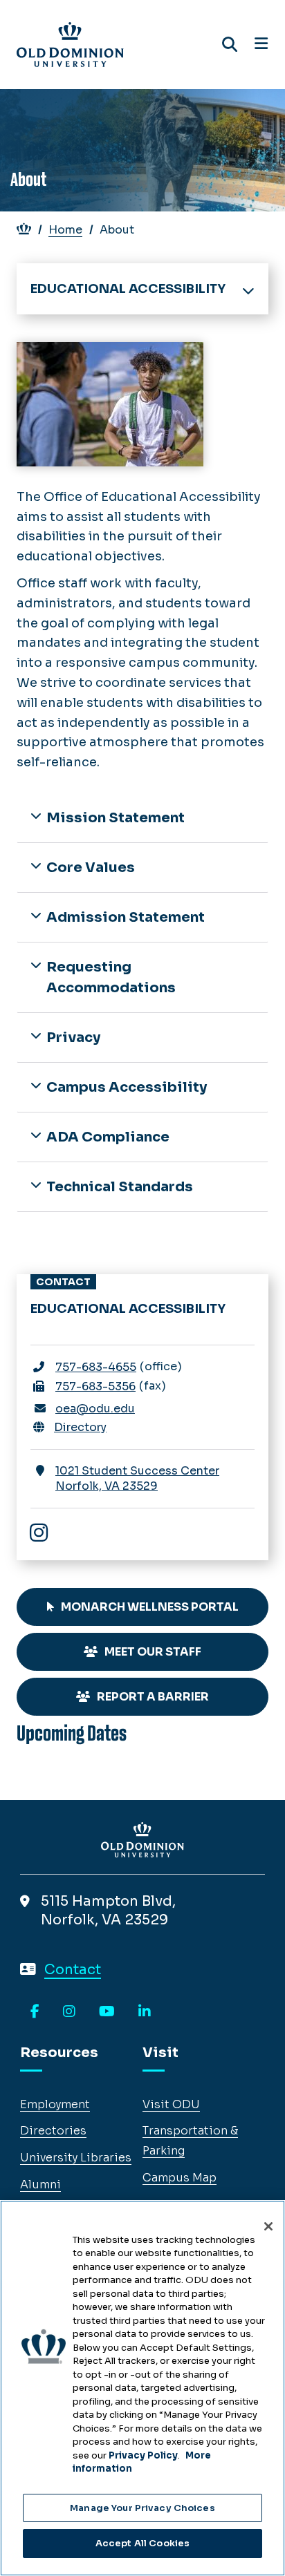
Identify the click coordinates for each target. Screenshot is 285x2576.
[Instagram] (46, 1534)
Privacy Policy (143, 2455)
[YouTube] (107, 2012)
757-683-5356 (95, 1386)
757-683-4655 (96, 1367)
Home (65, 230)
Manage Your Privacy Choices (142, 2508)
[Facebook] (35, 2012)
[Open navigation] (261, 44)
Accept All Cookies (142, 2543)
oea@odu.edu (95, 1409)
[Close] (268, 2226)
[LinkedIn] (145, 2012)
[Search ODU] (230, 45)
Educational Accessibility (128, 289)
